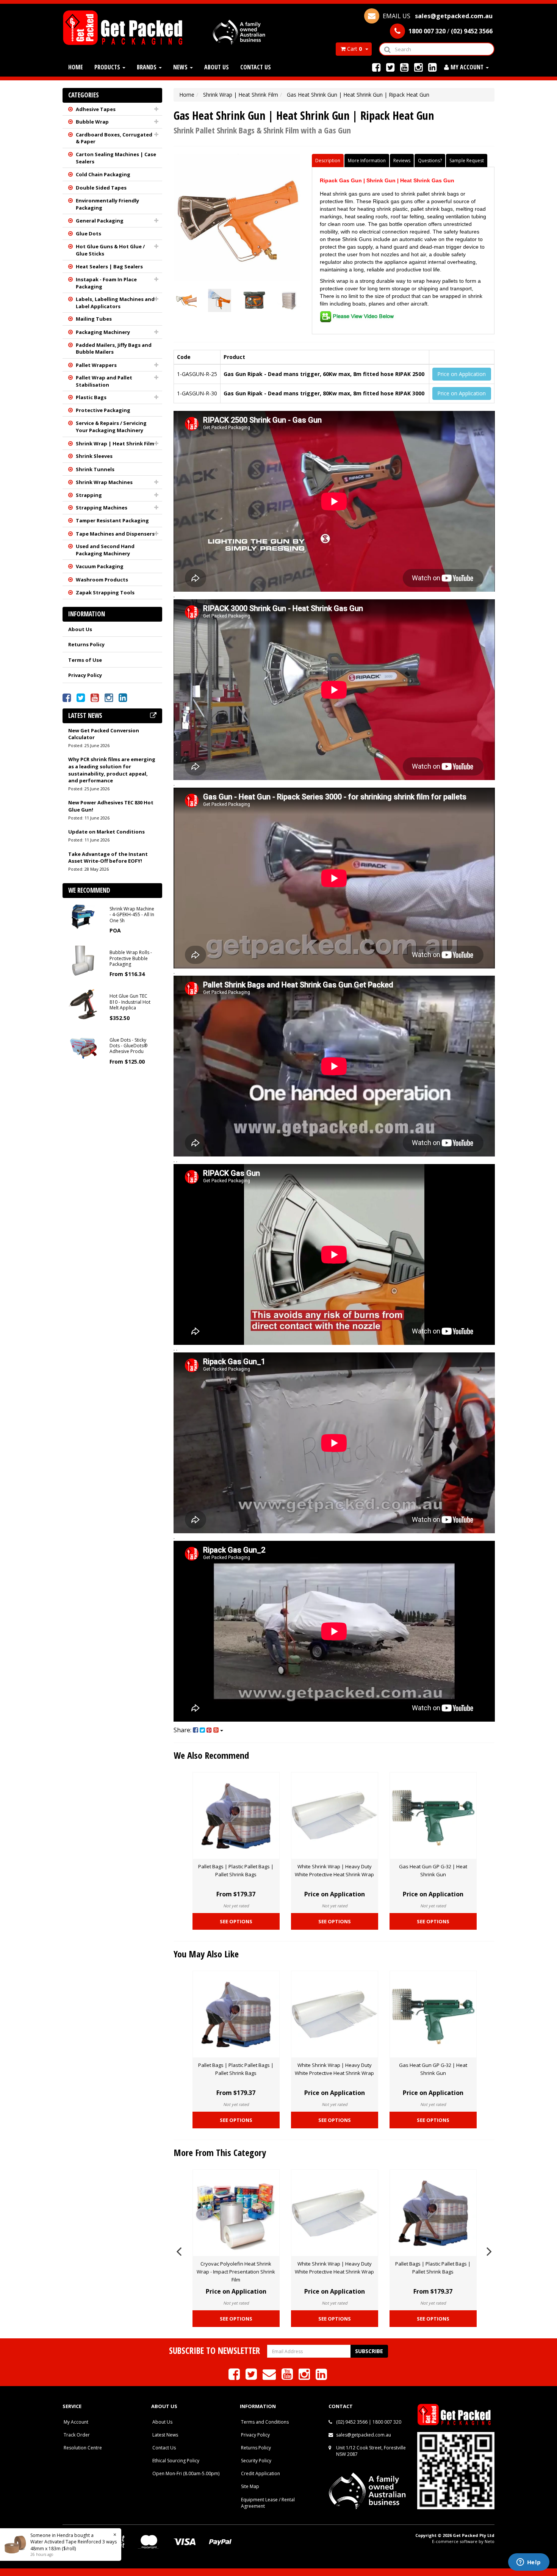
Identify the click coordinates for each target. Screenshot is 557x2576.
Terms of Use (85, 660)
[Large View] (185, 300)
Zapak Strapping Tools (105, 592)
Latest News (165, 2435)
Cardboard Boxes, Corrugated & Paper (114, 138)
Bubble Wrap (92, 122)
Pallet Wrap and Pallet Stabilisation (104, 381)
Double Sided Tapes (101, 188)
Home (76, 67)
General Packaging (100, 221)
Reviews (402, 161)
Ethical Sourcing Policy (176, 2461)
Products (108, 67)
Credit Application (261, 2473)
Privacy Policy (85, 675)
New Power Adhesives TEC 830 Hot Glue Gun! (111, 806)
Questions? (430, 161)
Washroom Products (102, 580)
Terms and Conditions (265, 2422)
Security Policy (256, 2461)
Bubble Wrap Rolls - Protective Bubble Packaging (131, 958)
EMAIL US (437, 16)
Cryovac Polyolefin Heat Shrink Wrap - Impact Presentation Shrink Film (236, 2272)
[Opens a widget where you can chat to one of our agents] (529, 2563)
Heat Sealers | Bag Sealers (109, 266)
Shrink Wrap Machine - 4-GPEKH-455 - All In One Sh (132, 915)
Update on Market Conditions (106, 832)
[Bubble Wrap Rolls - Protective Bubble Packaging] (83, 960)
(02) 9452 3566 (352, 2422)
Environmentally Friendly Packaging (107, 204)
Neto (490, 2541)
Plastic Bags (91, 397)
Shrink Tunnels (95, 469)
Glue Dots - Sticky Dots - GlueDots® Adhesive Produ (128, 1046)
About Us (217, 67)
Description (328, 161)
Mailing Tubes (94, 319)
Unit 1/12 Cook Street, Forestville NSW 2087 (371, 2451)
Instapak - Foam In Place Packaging (106, 283)
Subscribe (369, 2351)
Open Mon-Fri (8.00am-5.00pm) (186, 2473)
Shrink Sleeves (94, 456)
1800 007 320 (387, 2422)
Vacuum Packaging (100, 566)
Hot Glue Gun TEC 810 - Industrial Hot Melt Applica (130, 1002)
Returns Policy (86, 644)
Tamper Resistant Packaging (112, 520)
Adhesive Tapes (96, 109)
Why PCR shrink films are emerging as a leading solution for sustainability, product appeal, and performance (112, 770)
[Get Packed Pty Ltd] (126, 27)
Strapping (89, 495)
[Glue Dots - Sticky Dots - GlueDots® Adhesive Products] (83, 1047)
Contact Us (256, 67)
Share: (183, 1730)
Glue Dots (88, 233)
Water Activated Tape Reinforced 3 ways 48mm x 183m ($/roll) (66, 2545)
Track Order (77, 2435)
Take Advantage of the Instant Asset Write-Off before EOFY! (108, 858)
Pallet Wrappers (96, 365)
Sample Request (467, 161)
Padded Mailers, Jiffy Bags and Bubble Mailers (114, 349)
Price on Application (462, 374)
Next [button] (489, 2250)
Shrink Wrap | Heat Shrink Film (115, 443)
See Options (236, 1921)
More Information (367, 161)
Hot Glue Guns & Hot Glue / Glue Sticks (110, 250)
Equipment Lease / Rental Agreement (268, 2503)
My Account (76, 2422)
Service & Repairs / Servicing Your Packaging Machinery (111, 427)
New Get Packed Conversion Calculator (104, 734)
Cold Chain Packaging (103, 174)
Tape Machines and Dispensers (115, 534)
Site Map (250, 2486)
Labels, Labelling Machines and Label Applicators (115, 303)
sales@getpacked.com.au (364, 2435)
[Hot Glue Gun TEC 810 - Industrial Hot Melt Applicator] (83, 1004)
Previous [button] (179, 2250)
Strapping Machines (102, 508)
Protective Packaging (103, 410)
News (181, 67)
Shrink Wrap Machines (104, 482)
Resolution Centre (83, 2448)
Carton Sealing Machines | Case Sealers (116, 158)
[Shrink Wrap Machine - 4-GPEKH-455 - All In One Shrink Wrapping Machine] (83, 916)
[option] (236, 1853)
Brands (147, 67)
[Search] (387, 49)
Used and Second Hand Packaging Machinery (105, 550)
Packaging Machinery (103, 332)
